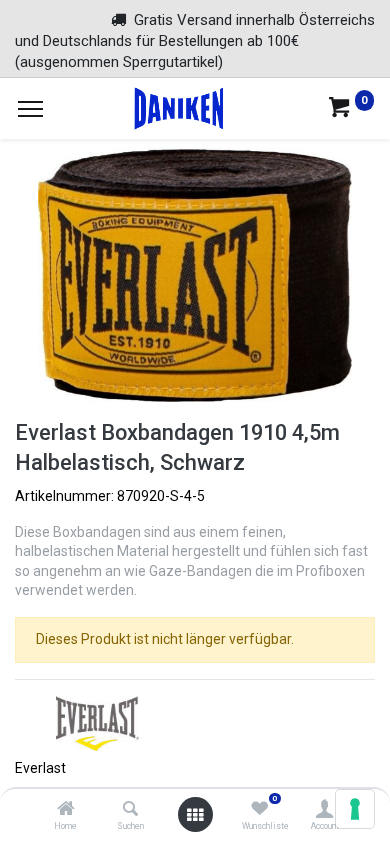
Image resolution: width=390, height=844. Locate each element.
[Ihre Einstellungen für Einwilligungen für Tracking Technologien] (355, 809)
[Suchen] (130, 810)
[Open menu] (195, 815)
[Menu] (30, 109)
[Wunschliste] (259, 810)
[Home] (66, 810)
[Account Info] (324, 810)
